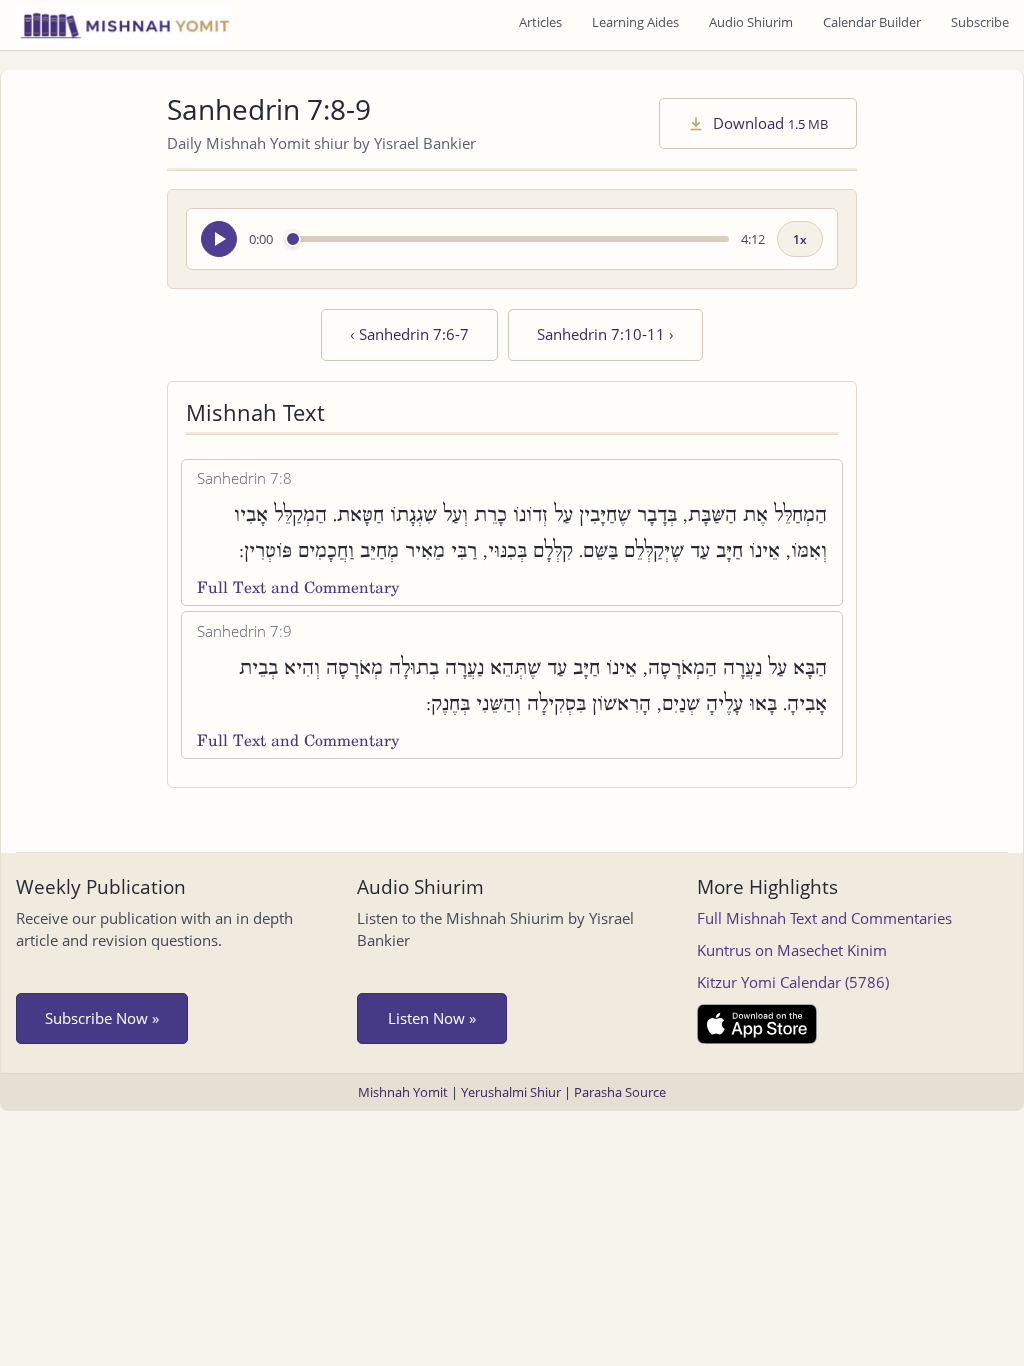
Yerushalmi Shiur (511, 1092)
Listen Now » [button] (432, 1018)
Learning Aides (635, 22)
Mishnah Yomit (403, 1092)
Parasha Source (620, 1092)
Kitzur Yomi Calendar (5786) (793, 982)
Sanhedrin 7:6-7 (409, 334)
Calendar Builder (872, 22)
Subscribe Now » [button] (102, 1018)
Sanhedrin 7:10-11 (605, 334)
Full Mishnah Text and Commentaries (824, 918)
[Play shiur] (219, 239)
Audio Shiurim (751, 22)
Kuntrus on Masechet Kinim (792, 950)
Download (768, 123)
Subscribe (980, 22)
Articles (540, 22)
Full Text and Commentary (298, 587)
